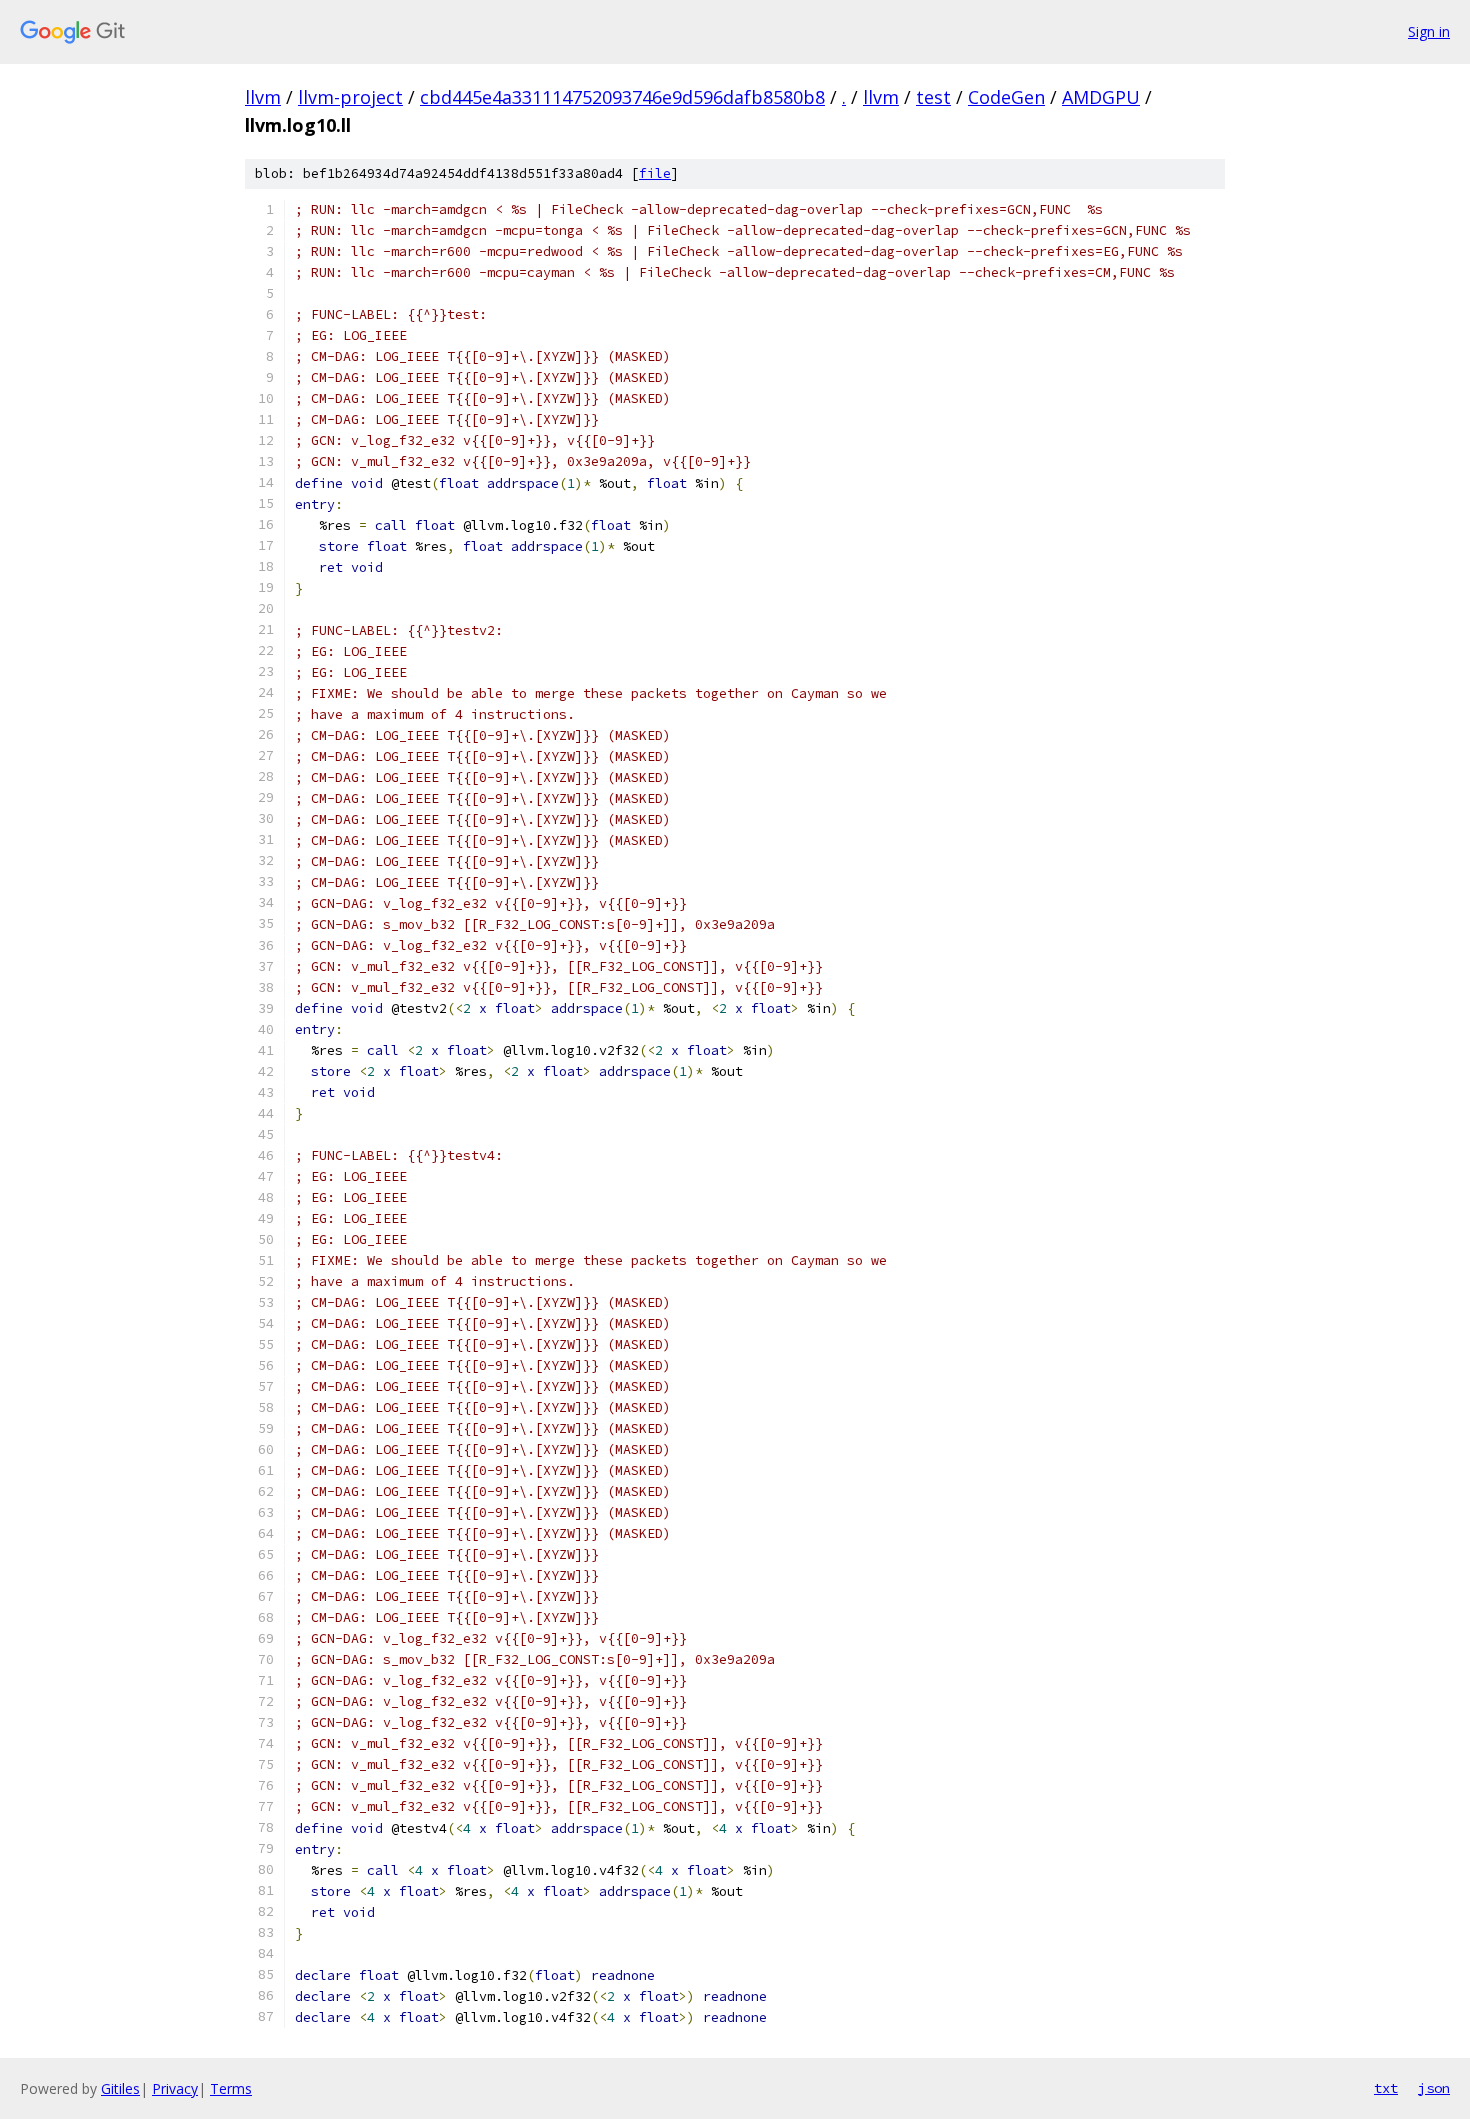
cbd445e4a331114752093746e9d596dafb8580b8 (622, 97)
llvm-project (350, 97)
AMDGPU (1101, 97)
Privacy (175, 2088)
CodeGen (1006, 97)
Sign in (1429, 31)
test (933, 97)
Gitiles (120, 2088)
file (655, 173)
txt (1386, 2088)
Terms (231, 2088)
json (1434, 2088)
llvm (263, 97)
